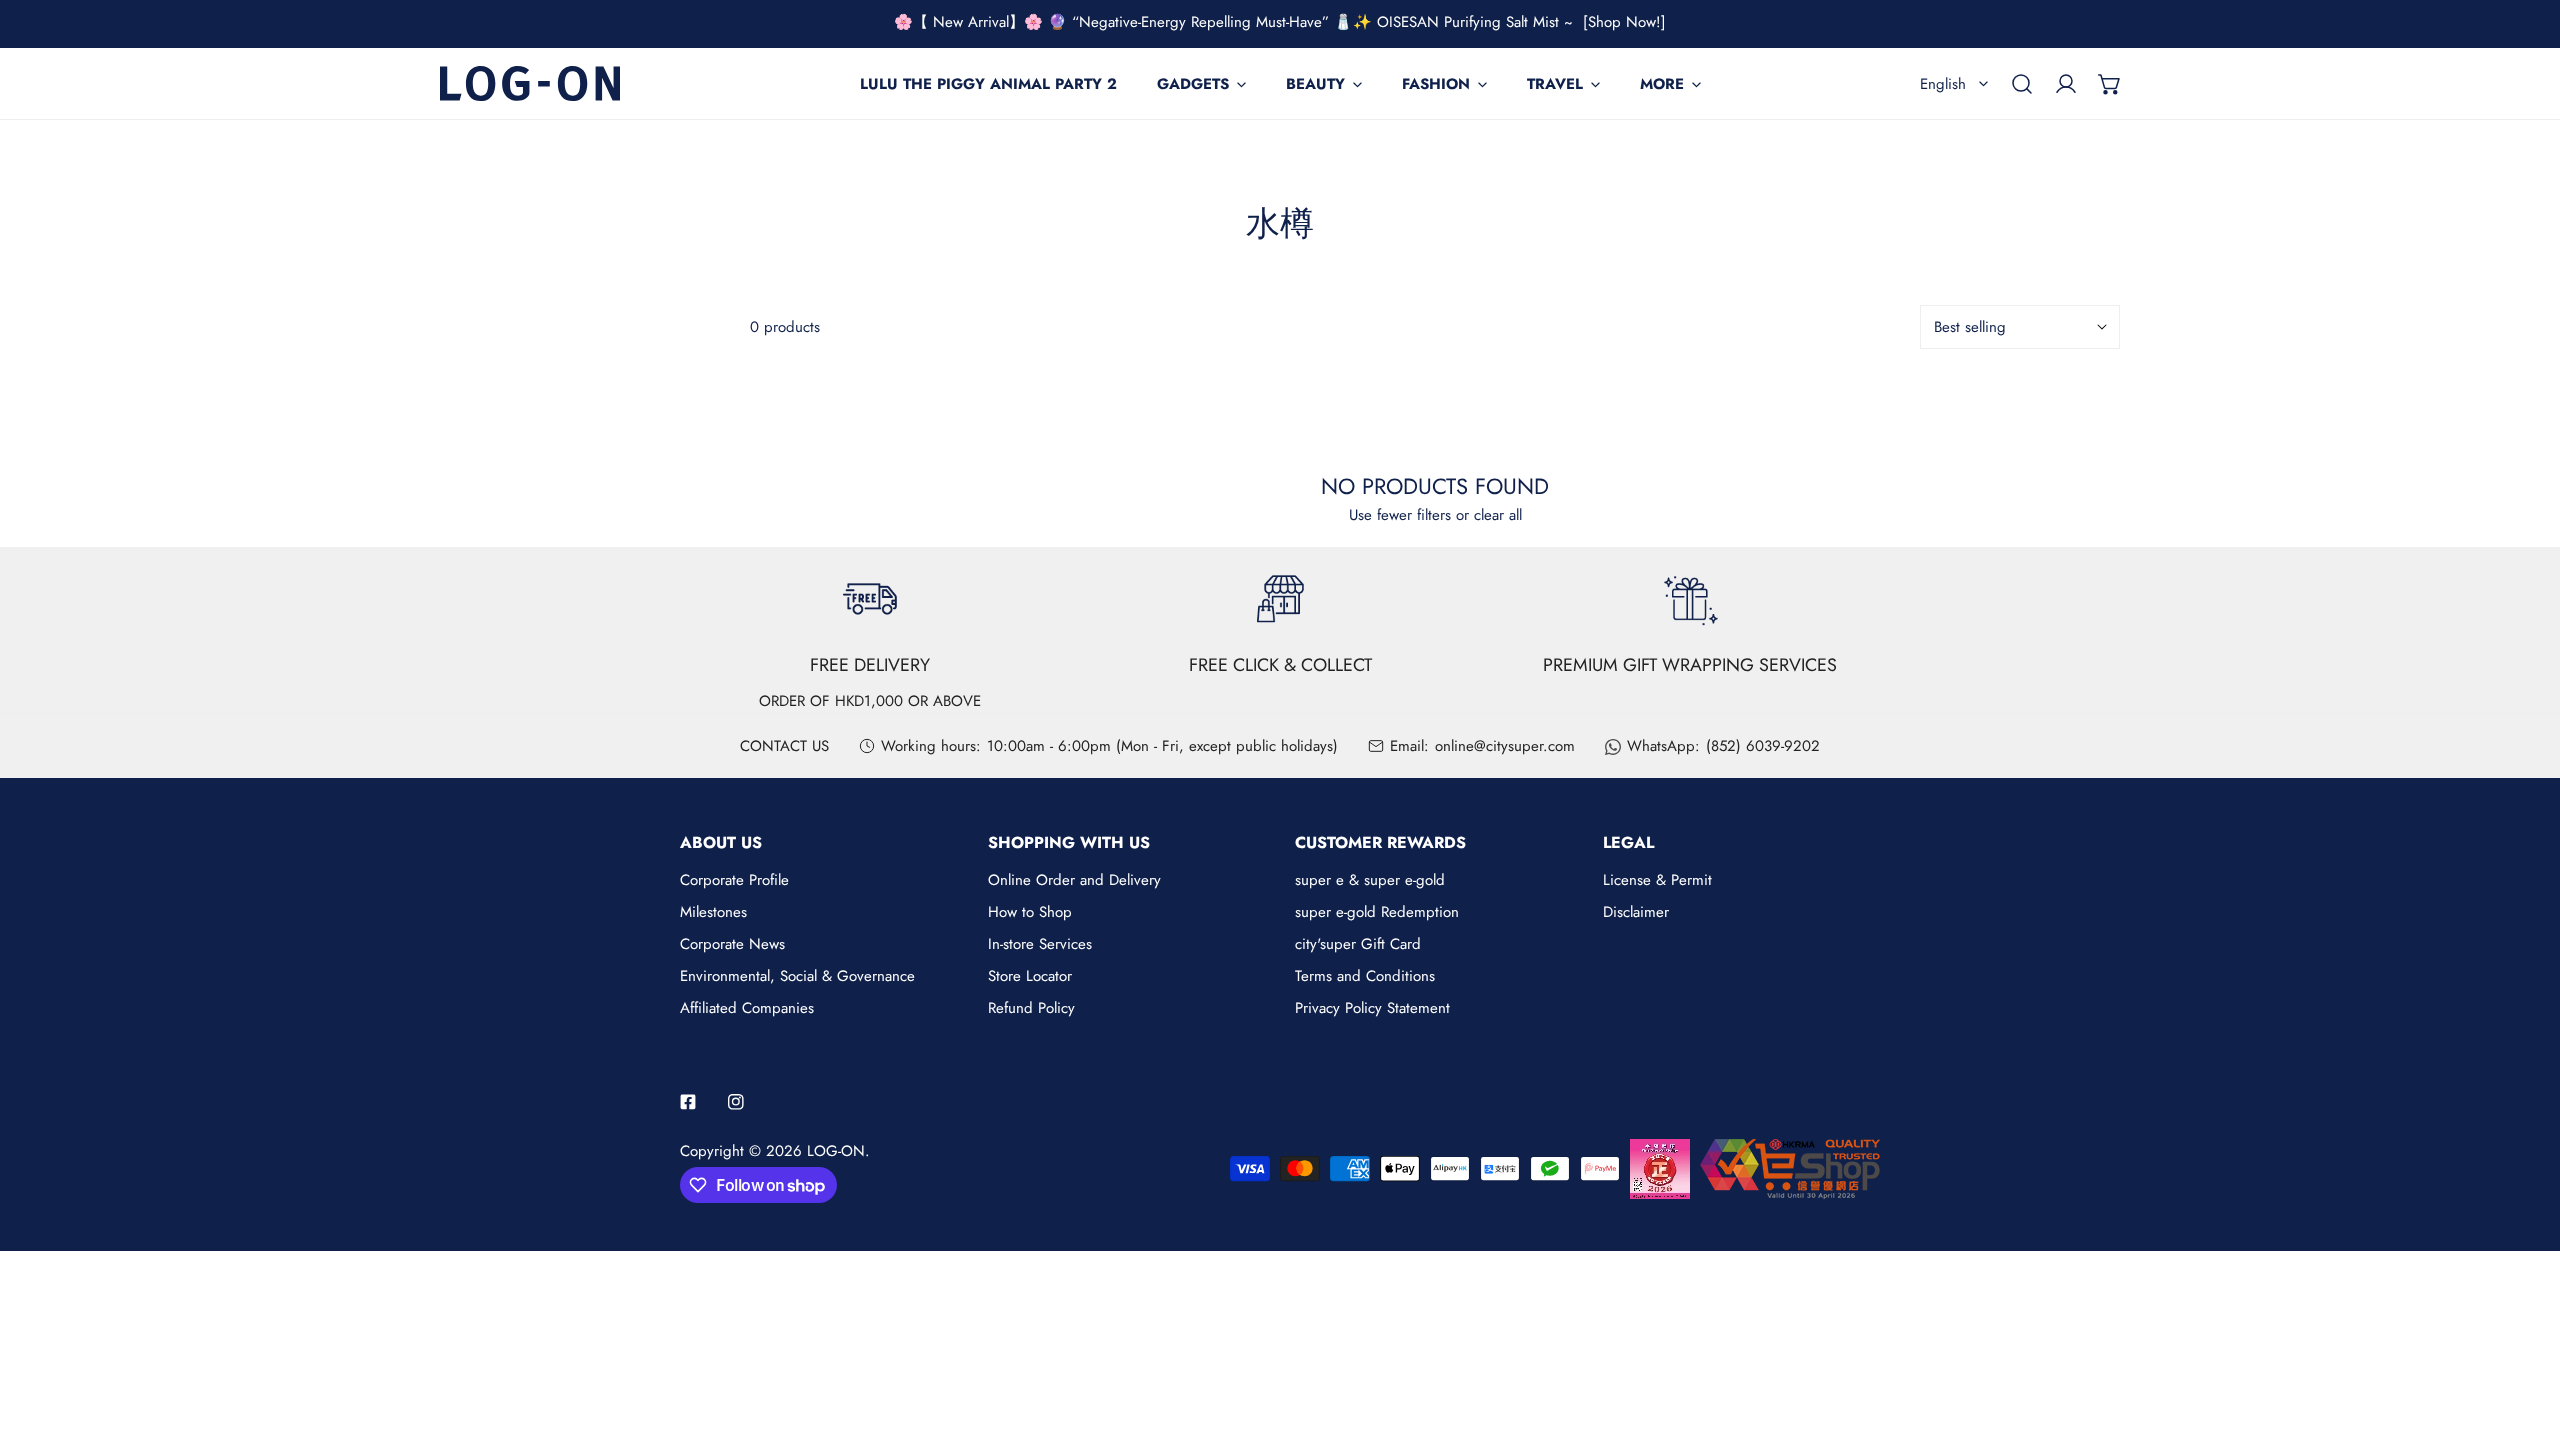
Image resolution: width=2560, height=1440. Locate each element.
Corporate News (732, 944)
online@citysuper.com (1505, 746)
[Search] (2022, 84)
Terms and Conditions (1365, 976)
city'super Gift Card (1358, 944)
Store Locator (1030, 976)
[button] (2110, 84)
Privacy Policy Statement (1372, 1008)
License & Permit (1657, 880)
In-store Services (1040, 944)
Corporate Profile (734, 880)
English (1943, 84)
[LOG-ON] (530, 83)
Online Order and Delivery (1074, 880)
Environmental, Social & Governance (797, 976)
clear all (1498, 515)
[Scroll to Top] (2524, 1334)
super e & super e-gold (1370, 880)
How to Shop (1030, 912)
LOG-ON (836, 1151)
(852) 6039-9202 (1763, 746)
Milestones (713, 912)
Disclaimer (1636, 912)
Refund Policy (1031, 1008)
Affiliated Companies (747, 1008)
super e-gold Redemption (1377, 912)
